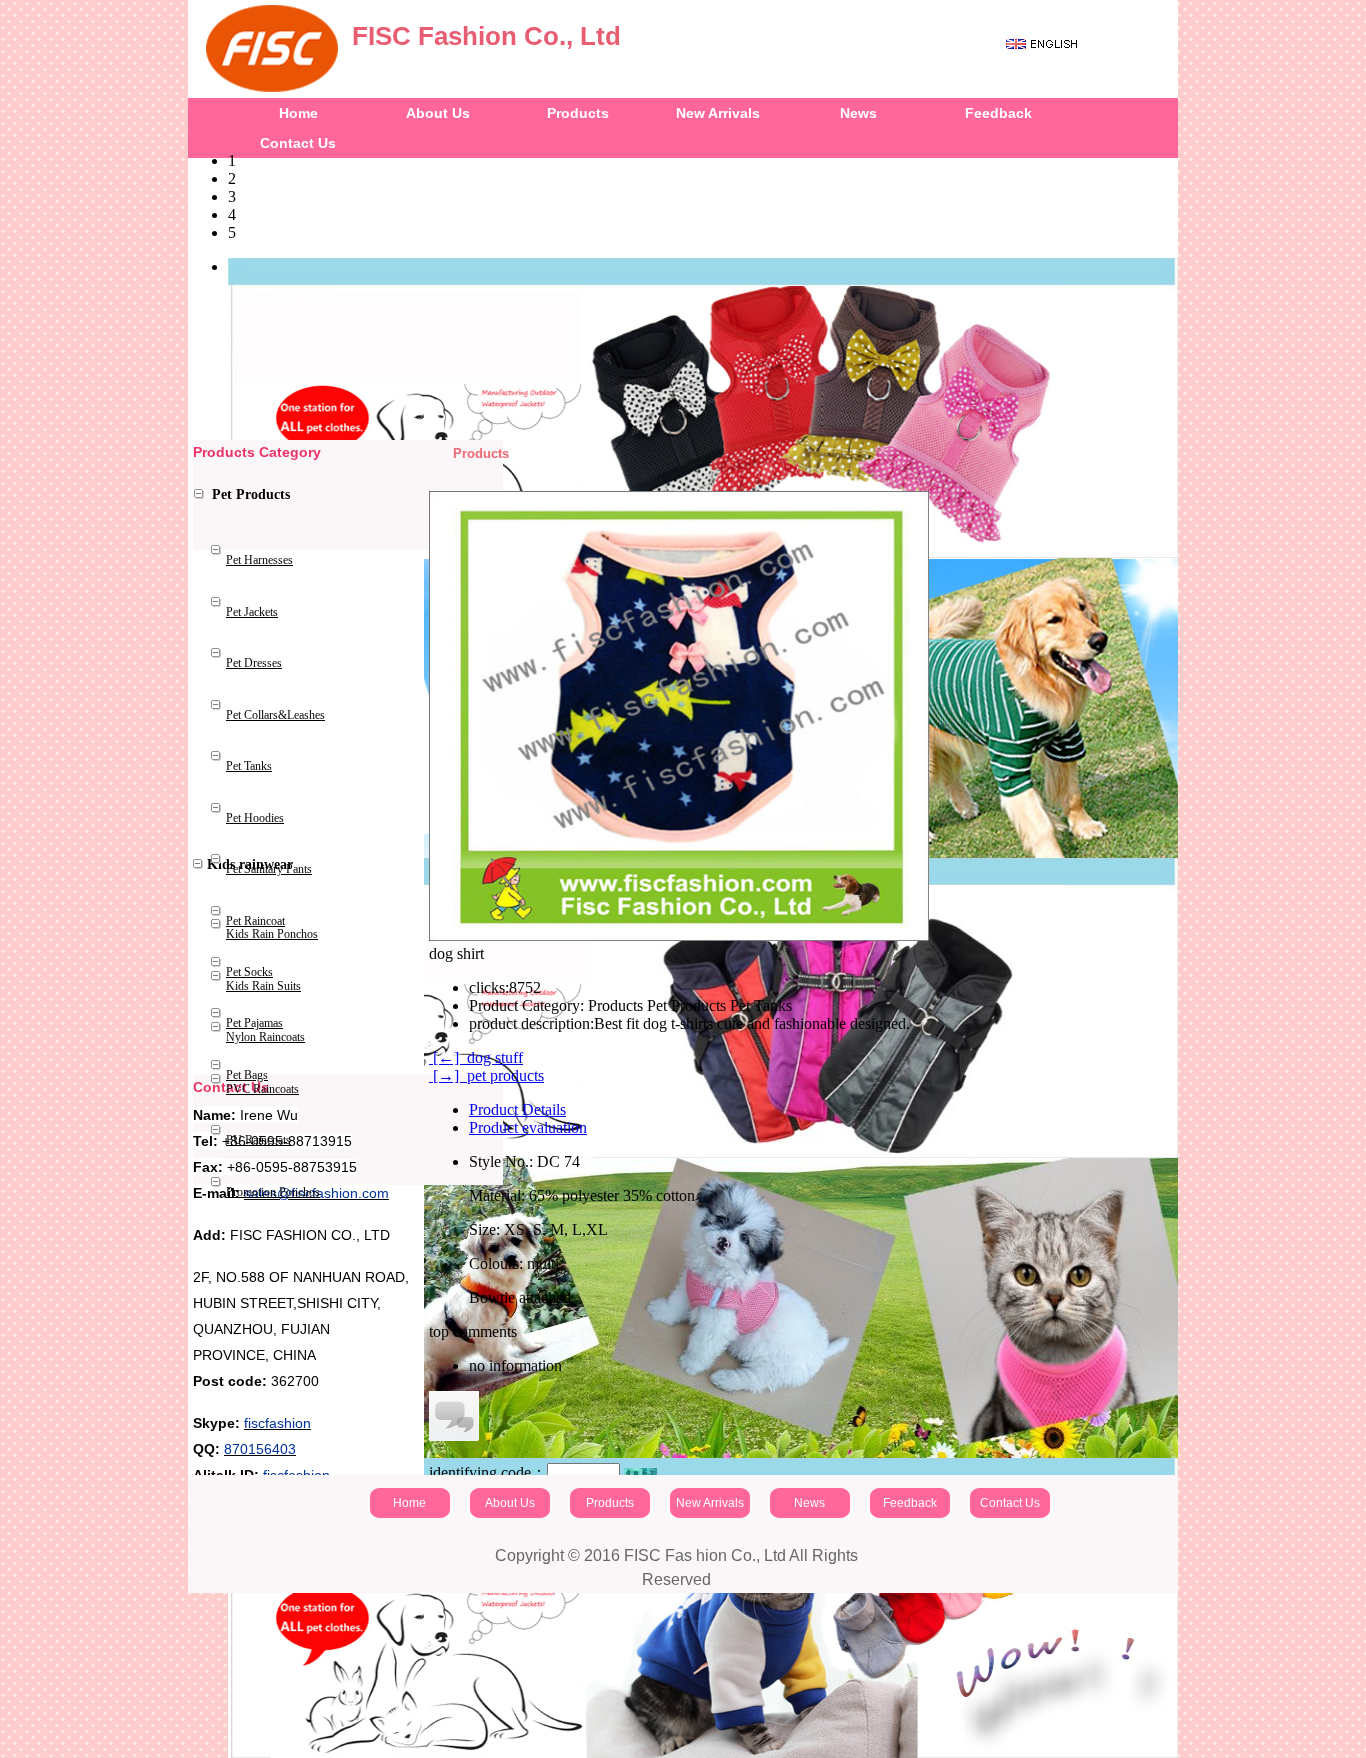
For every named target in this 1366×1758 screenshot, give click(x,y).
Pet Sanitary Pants (269, 869)
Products (578, 113)
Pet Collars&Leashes (275, 715)
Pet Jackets (252, 612)
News (858, 113)
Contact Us (1010, 1503)
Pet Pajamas (254, 1023)
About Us (438, 113)
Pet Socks (249, 972)
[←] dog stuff (476, 1057)
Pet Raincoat (255, 921)
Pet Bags (247, 1075)
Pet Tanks (249, 766)
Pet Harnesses (259, 560)
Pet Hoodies (255, 818)
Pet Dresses (254, 663)
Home (298, 113)
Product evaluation (528, 1127)
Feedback (998, 113)
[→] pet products (486, 1075)
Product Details (517, 1109)
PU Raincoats (258, 1140)
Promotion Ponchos (273, 1192)
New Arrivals (718, 113)
